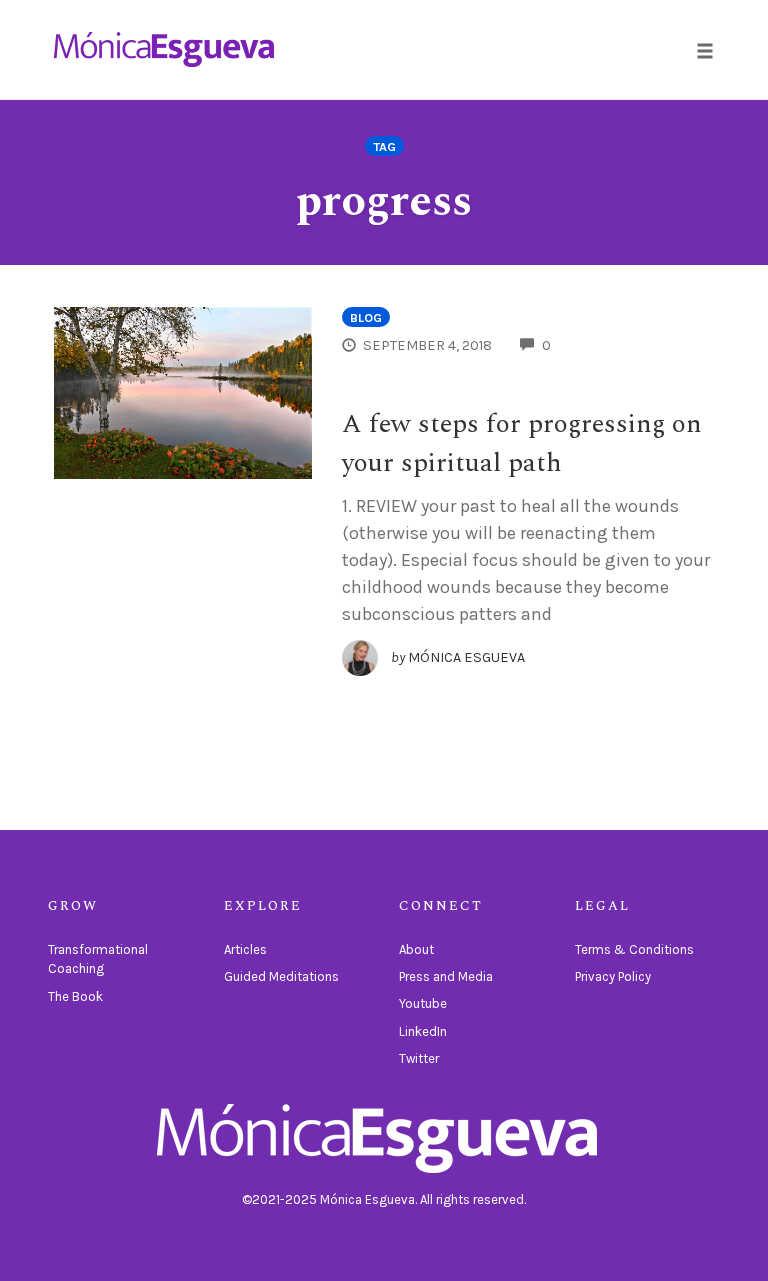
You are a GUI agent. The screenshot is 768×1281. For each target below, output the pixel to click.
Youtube (423, 1003)
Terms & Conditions (634, 949)
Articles (245, 949)
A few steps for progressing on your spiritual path (522, 443)
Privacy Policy (613, 976)
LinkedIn (423, 1031)
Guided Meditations (281, 976)
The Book (75, 996)
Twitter (419, 1058)
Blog (366, 317)
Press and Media (446, 976)
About (416, 949)
